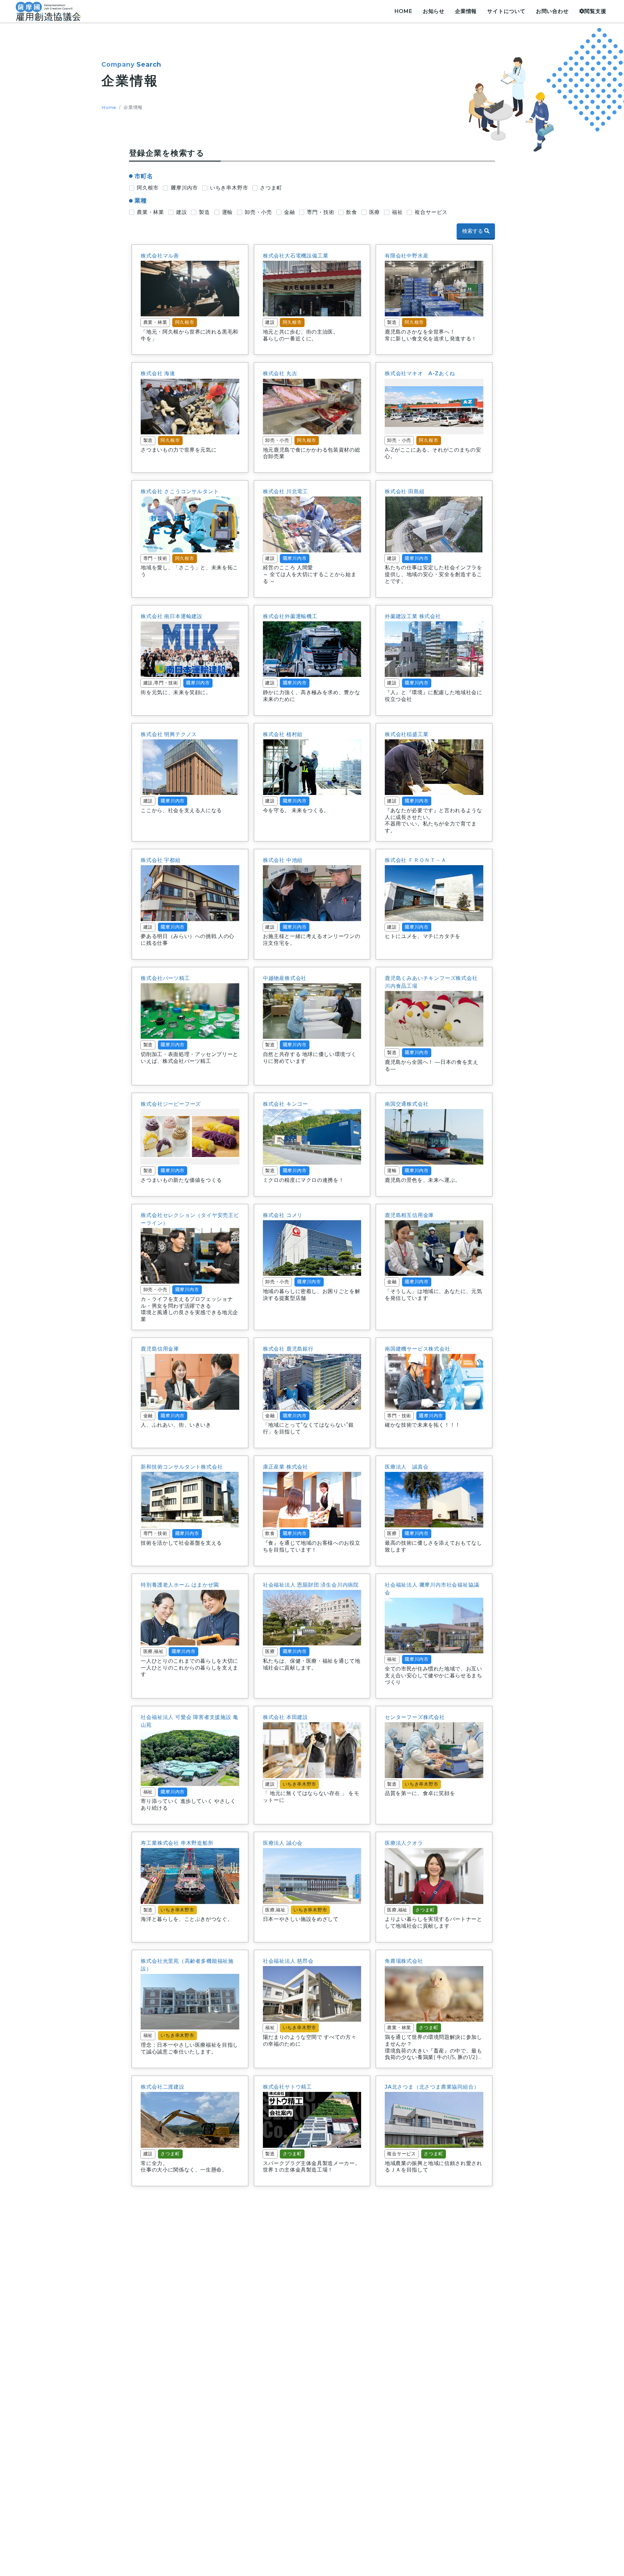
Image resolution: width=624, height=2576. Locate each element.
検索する (473, 231)
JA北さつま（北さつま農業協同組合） (432, 2087)
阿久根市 (148, 188)
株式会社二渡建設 (162, 2087)
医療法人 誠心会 (283, 1843)
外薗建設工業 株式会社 (413, 616)
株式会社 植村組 (283, 734)
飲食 (352, 212)
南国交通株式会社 (407, 1104)
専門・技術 (320, 212)
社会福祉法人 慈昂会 (288, 1961)
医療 (375, 212)
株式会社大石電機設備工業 (296, 256)
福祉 (397, 212)
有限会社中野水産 (407, 256)
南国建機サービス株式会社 (418, 1349)
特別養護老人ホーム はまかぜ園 (180, 1585)
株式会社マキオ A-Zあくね (420, 373)
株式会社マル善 (160, 256)
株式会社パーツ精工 (165, 978)
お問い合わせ (552, 11)
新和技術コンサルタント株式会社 (182, 1467)
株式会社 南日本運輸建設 (172, 616)
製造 (204, 212)
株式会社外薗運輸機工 (290, 616)
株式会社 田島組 (405, 491)
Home (109, 107)
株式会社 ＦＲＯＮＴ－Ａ (416, 860)
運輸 (227, 212)
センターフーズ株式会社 (415, 1717)
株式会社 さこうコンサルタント (180, 491)
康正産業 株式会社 (286, 1467)
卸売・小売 (258, 212)
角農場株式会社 (404, 1961)
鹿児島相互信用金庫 (409, 1215)
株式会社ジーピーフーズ (171, 1104)
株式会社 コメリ (283, 1215)
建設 (182, 212)
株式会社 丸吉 (280, 373)
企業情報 (466, 11)
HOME (403, 11)
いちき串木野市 (229, 188)
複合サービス (431, 212)
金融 (290, 212)
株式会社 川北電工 (286, 491)
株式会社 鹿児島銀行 (288, 1349)
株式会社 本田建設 (286, 1717)
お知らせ (434, 11)
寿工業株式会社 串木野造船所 (177, 1843)
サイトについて (506, 11)
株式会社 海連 (158, 373)
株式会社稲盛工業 (407, 734)
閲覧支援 (595, 11)
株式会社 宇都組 (161, 860)
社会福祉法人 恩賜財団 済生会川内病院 (311, 1585)
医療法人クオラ (404, 1843)
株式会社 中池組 (283, 860)
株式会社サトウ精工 (287, 2087)
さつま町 (271, 188)
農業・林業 (150, 212)
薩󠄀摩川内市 (184, 188)
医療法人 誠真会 (407, 1467)
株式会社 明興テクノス (169, 734)
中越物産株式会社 (285, 978)
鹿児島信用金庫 (160, 1349)
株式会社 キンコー (286, 1104)
